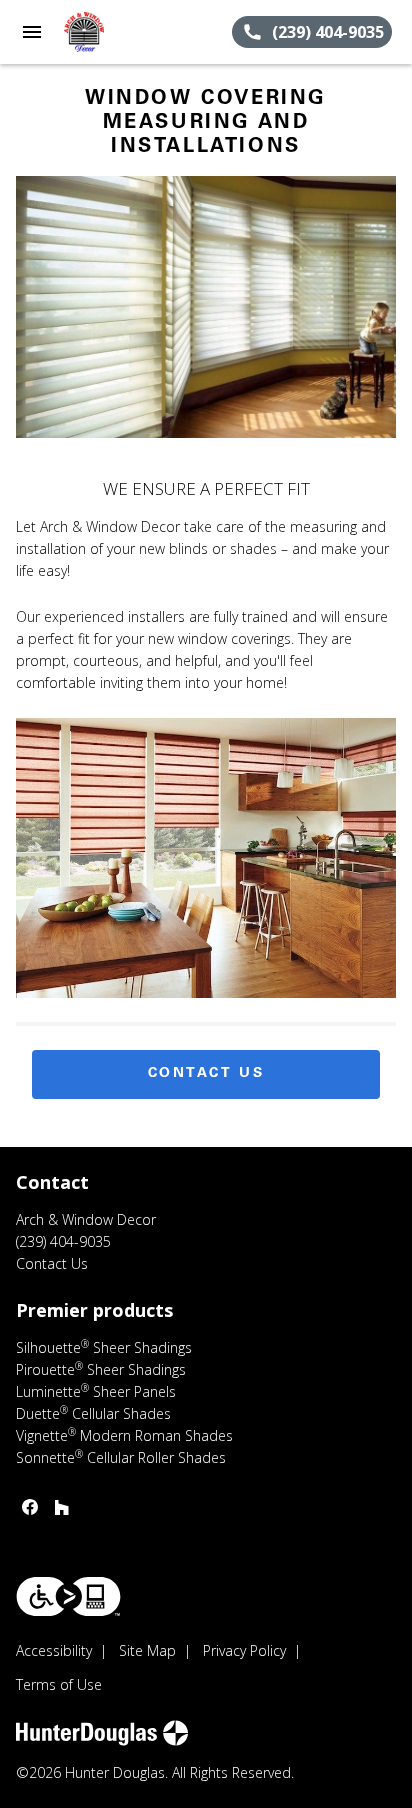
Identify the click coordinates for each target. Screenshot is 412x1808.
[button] (32, 32)
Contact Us (206, 1074)
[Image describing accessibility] (68, 1596)
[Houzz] (62, 1507)
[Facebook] (30, 1507)
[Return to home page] (124, 32)
